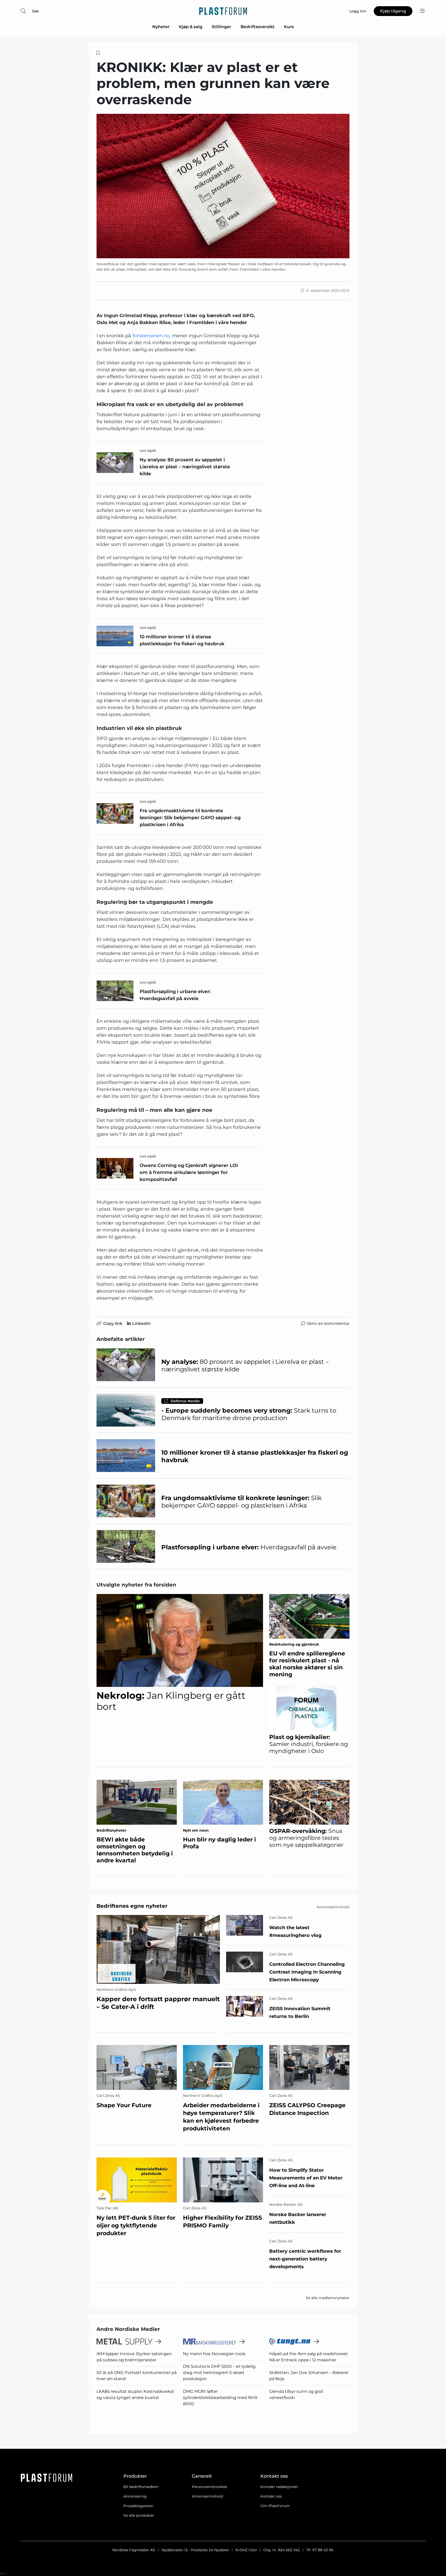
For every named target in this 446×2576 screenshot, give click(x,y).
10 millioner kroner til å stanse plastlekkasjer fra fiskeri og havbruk (182, 640)
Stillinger (221, 27)
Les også (148, 450)
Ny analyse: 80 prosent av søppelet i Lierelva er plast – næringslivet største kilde (185, 467)
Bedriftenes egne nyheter (132, 1906)
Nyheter (161, 27)
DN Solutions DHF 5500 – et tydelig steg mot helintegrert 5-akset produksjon (219, 2373)
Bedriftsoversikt (258, 27)
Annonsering (135, 2496)
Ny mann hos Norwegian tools (214, 2354)
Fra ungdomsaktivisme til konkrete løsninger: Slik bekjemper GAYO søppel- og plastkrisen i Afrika (190, 818)
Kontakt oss (271, 2496)
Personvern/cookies (209, 2487)
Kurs (289, 27)
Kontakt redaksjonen (279, 2487)
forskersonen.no (151, 336)
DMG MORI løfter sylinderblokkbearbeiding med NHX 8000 (220, 2398)
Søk (35, 11)
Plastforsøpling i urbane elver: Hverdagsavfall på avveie (175, 995)
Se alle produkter (139, 2515)
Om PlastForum (275, 2506)
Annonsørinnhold (207, 2496)
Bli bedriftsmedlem (141, 2487)
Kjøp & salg (191, 27)
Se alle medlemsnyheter (328, 2298)
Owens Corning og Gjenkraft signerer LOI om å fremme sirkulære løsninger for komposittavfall (189, 1172)
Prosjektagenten (138, 2506)
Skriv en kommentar (328, 1323)
